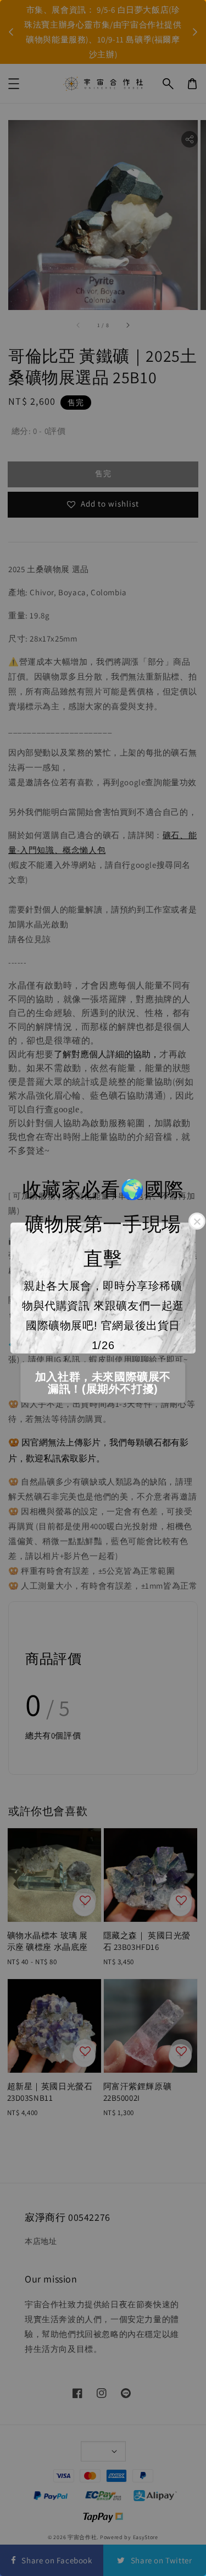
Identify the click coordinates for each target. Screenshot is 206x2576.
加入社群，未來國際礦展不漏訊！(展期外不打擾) (103, 1383)
